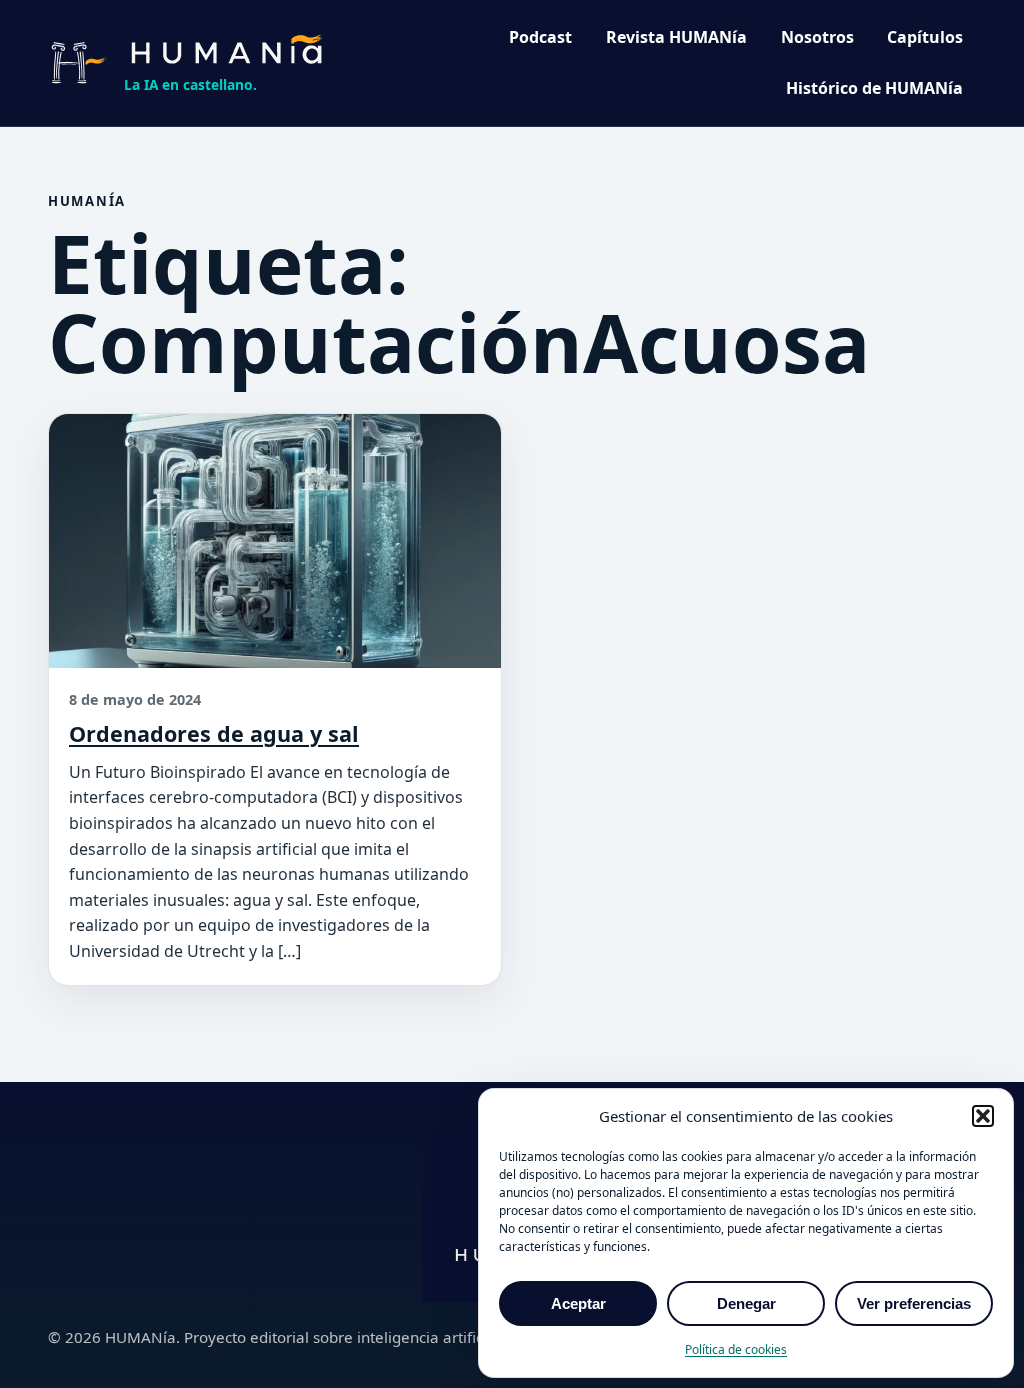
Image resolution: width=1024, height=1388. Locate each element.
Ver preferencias (914, 1303)
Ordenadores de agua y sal (214, 733)
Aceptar (578, 1303)
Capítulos (925, 37)
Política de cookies (736, 1349)
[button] (983, 1116)
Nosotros (817, 37)
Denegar (746, 1303)
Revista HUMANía (676, 37)
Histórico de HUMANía (874, 88)
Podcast (540, 37)
